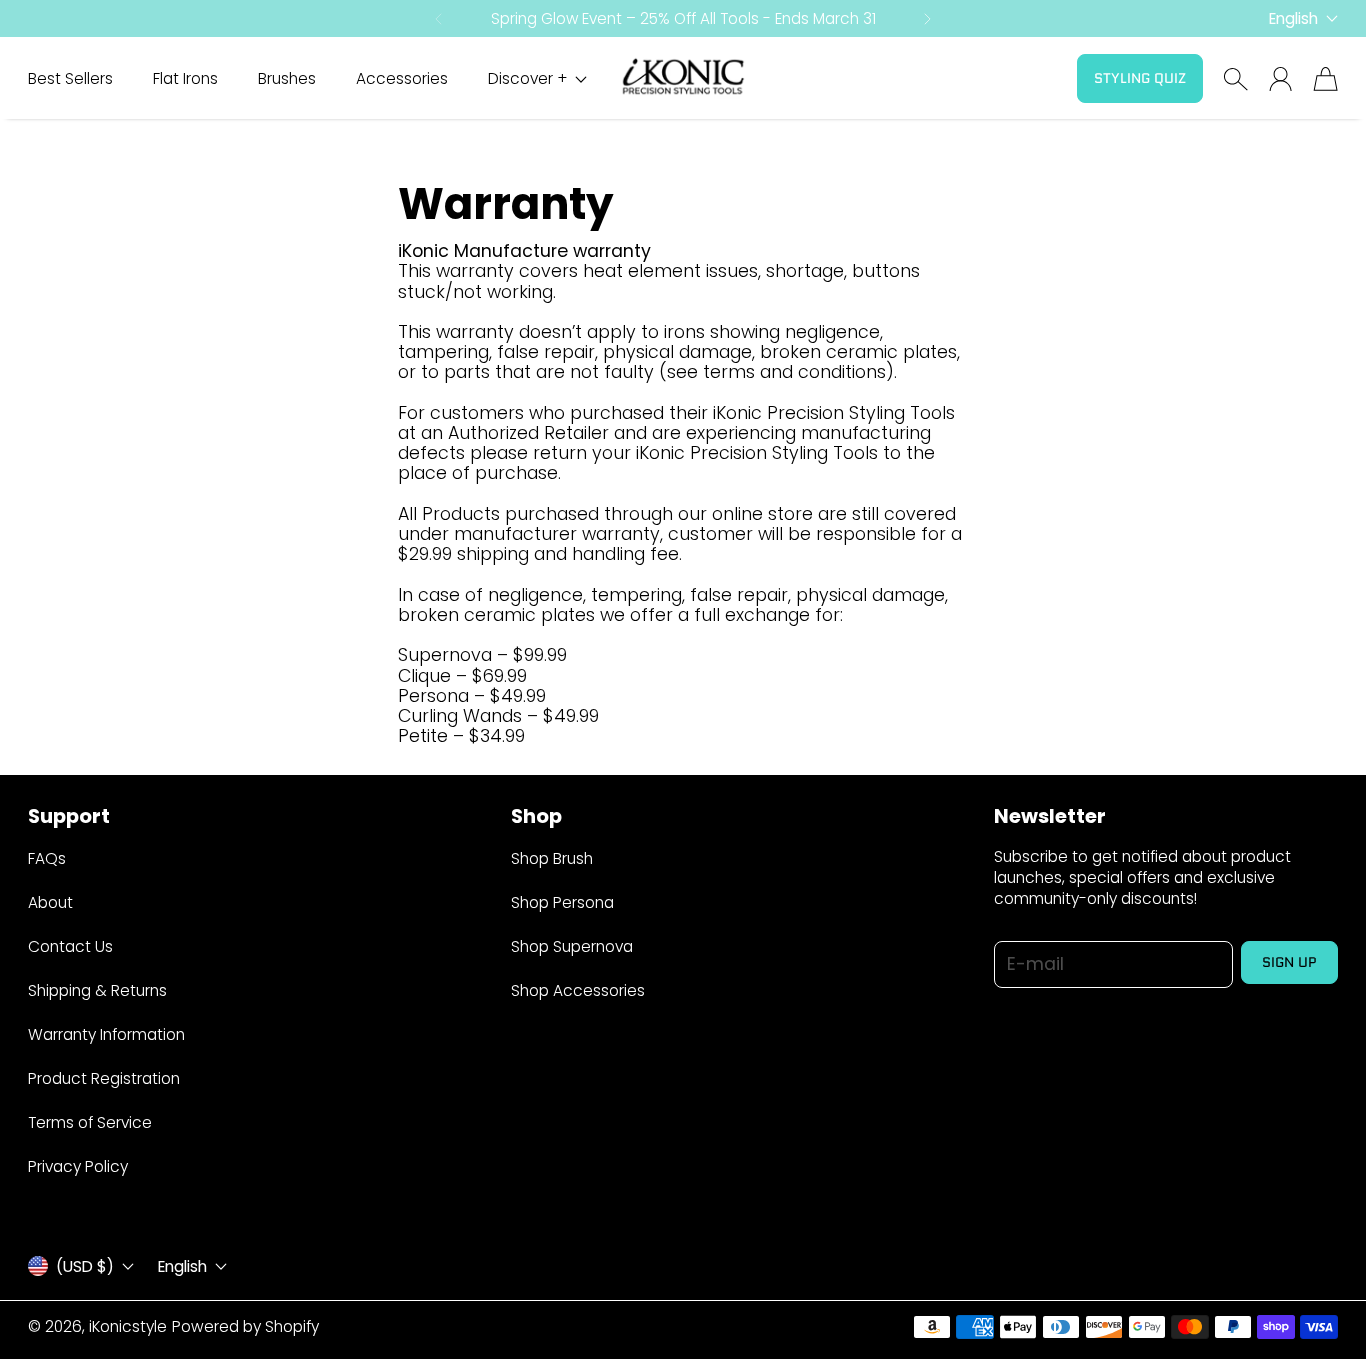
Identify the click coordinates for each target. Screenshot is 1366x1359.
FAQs (47, 858)
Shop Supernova (572, 946)
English (1293, 18)
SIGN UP (1289, 962)
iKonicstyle (128, 1326)
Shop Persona (562, 902)
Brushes (287, 78)
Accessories (402, 78)
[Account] (1280, 79)
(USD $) (85, 1266)
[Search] (1235, 79)
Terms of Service (90, 1122)
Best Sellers (70, 78)
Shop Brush (552, 858)
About (50, 902)
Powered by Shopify (245, 1326)
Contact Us (70, 946)
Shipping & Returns (97, 990)
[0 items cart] (1325, 79)
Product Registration (104, 1078)
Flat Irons (185, 78)
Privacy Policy (78, 1166)
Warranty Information (106, 1034)
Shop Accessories (578, 990)
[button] (437, 19)
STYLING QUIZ (1140, 78)
